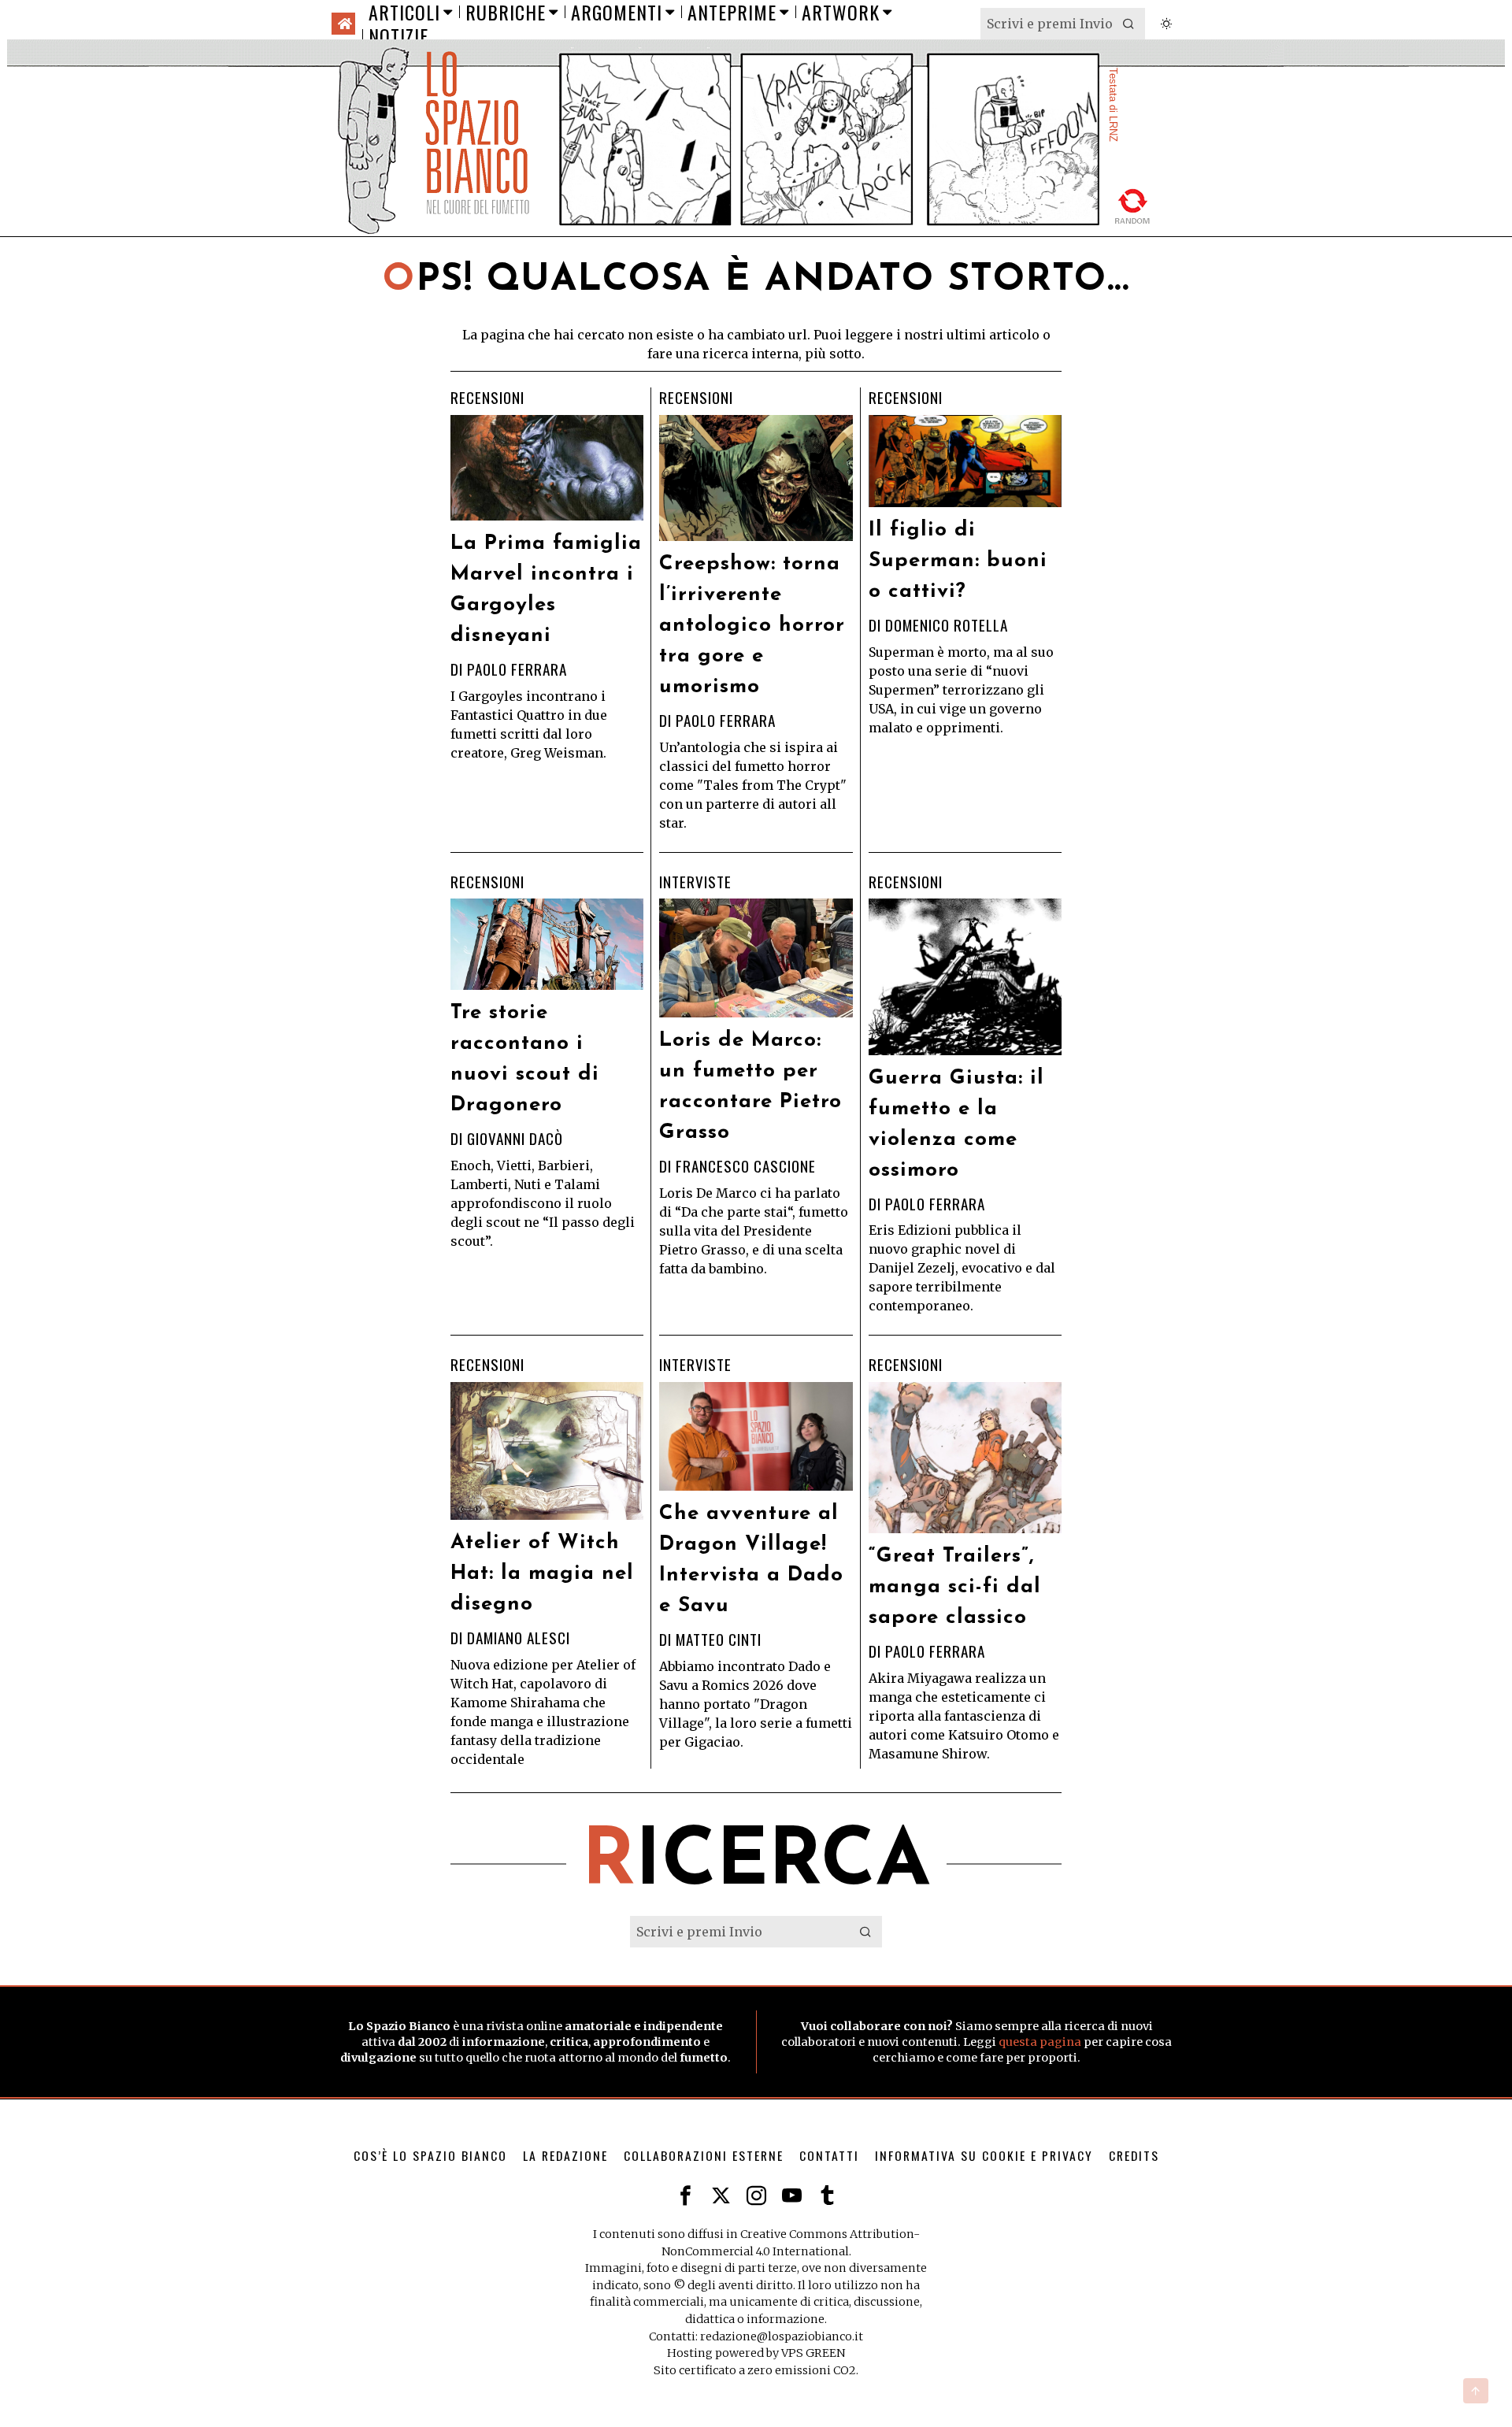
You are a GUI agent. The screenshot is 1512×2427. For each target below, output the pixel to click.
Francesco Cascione (746, 1166)
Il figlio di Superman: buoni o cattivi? (958, 561)
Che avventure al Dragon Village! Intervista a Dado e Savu (751, 1560)
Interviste (695, 882)
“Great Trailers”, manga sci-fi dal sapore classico (955, 1587)
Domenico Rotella (947, 625)
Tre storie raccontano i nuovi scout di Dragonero (525, 1059)
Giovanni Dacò (515, 1138)
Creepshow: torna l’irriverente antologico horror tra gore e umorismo (752, 626)
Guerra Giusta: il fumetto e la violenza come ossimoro (956, 1125)
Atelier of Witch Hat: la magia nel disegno (542, 1574)
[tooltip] (686, 2196)
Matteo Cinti (719, 1639)
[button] (1129, 24)
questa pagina (1040, 2042)
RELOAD (1133, 204)
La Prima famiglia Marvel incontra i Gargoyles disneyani (546, 590)
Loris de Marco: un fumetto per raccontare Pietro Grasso (750, 1087)
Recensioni (487, 398)
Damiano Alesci (519, 1638)
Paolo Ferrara (517, 669)
